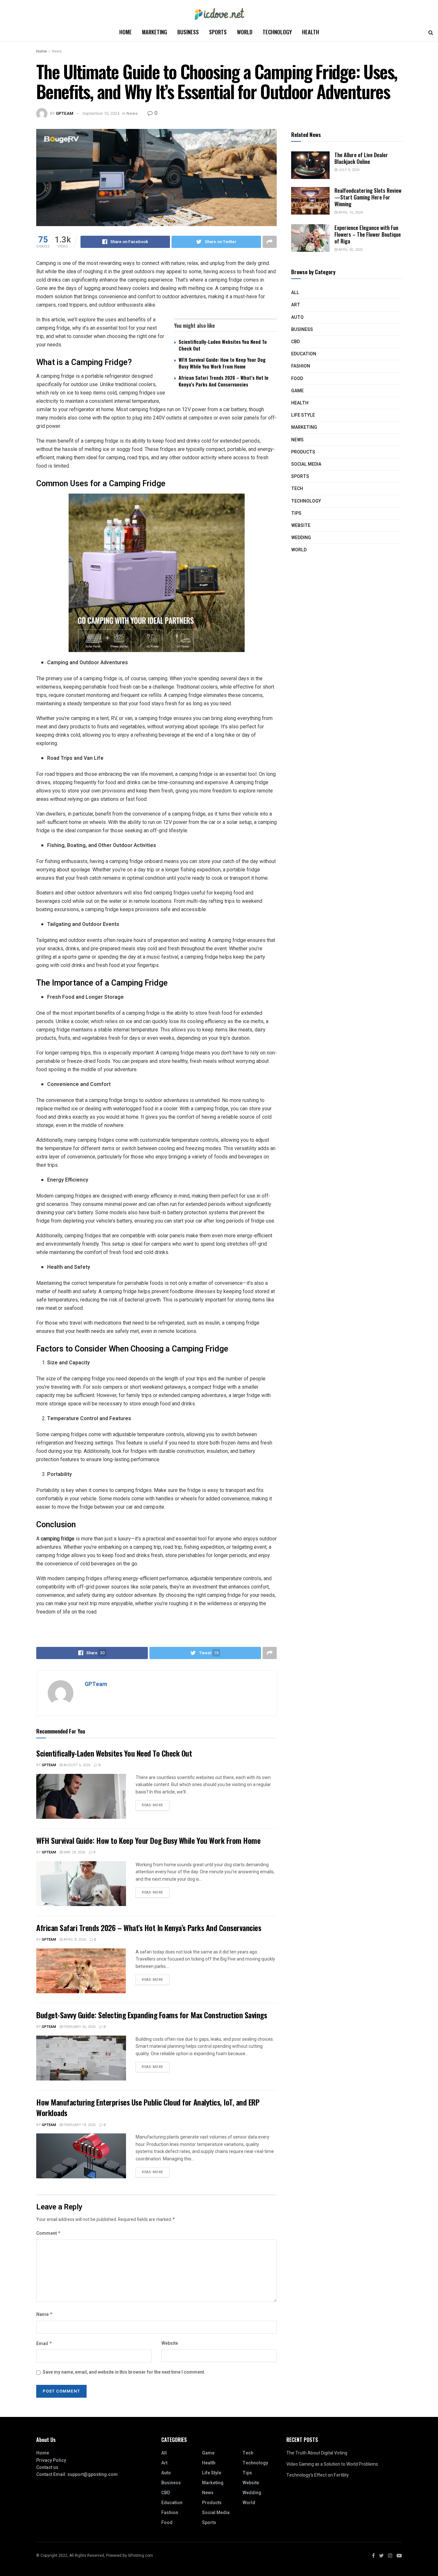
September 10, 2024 (101, 113)
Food (297, 379)
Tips (296, 513)
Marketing (155, 32)
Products (303, 452)
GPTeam (65, 113)
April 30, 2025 (350, 250)
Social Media (306, 464)
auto (297, 317)
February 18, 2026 (79, 2125)
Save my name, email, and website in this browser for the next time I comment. (124, 2372)
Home (126, 32)
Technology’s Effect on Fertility (318, 2475)
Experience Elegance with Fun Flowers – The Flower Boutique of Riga (368, 234)
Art (296, 305)
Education (304, 354)
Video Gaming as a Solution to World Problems (332, 2464)
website (301, 525)
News (57, 51)
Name (45, 2314)
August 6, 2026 (76, 1765)
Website (170, 2343)
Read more (152, 1805)
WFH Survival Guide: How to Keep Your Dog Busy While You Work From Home (222, 363)
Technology (277, 32)
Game (297, 391)
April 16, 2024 (350, 212)
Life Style (303, 415)
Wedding (301, 538)
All (295, 293)
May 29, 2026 (74, 1852)
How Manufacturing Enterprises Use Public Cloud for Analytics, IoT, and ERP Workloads (148, 2107)
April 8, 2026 (74, 1940)
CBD (295, 342)
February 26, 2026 (79, 2027)
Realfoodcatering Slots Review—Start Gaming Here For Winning (368, 197)
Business (188, 32)
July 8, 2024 (348, 170)
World (245, 32)
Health (311, 32)
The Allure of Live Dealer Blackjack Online (361, 158)
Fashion (301, 366)
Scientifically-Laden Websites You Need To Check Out (223, 345)
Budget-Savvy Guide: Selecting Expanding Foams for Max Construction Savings (152, 2015)
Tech (297, 489)
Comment (49, 2233)
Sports (218, 32)
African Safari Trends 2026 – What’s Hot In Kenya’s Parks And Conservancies (223, 381)
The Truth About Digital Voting (317, 2453)
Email (44, 2344)
